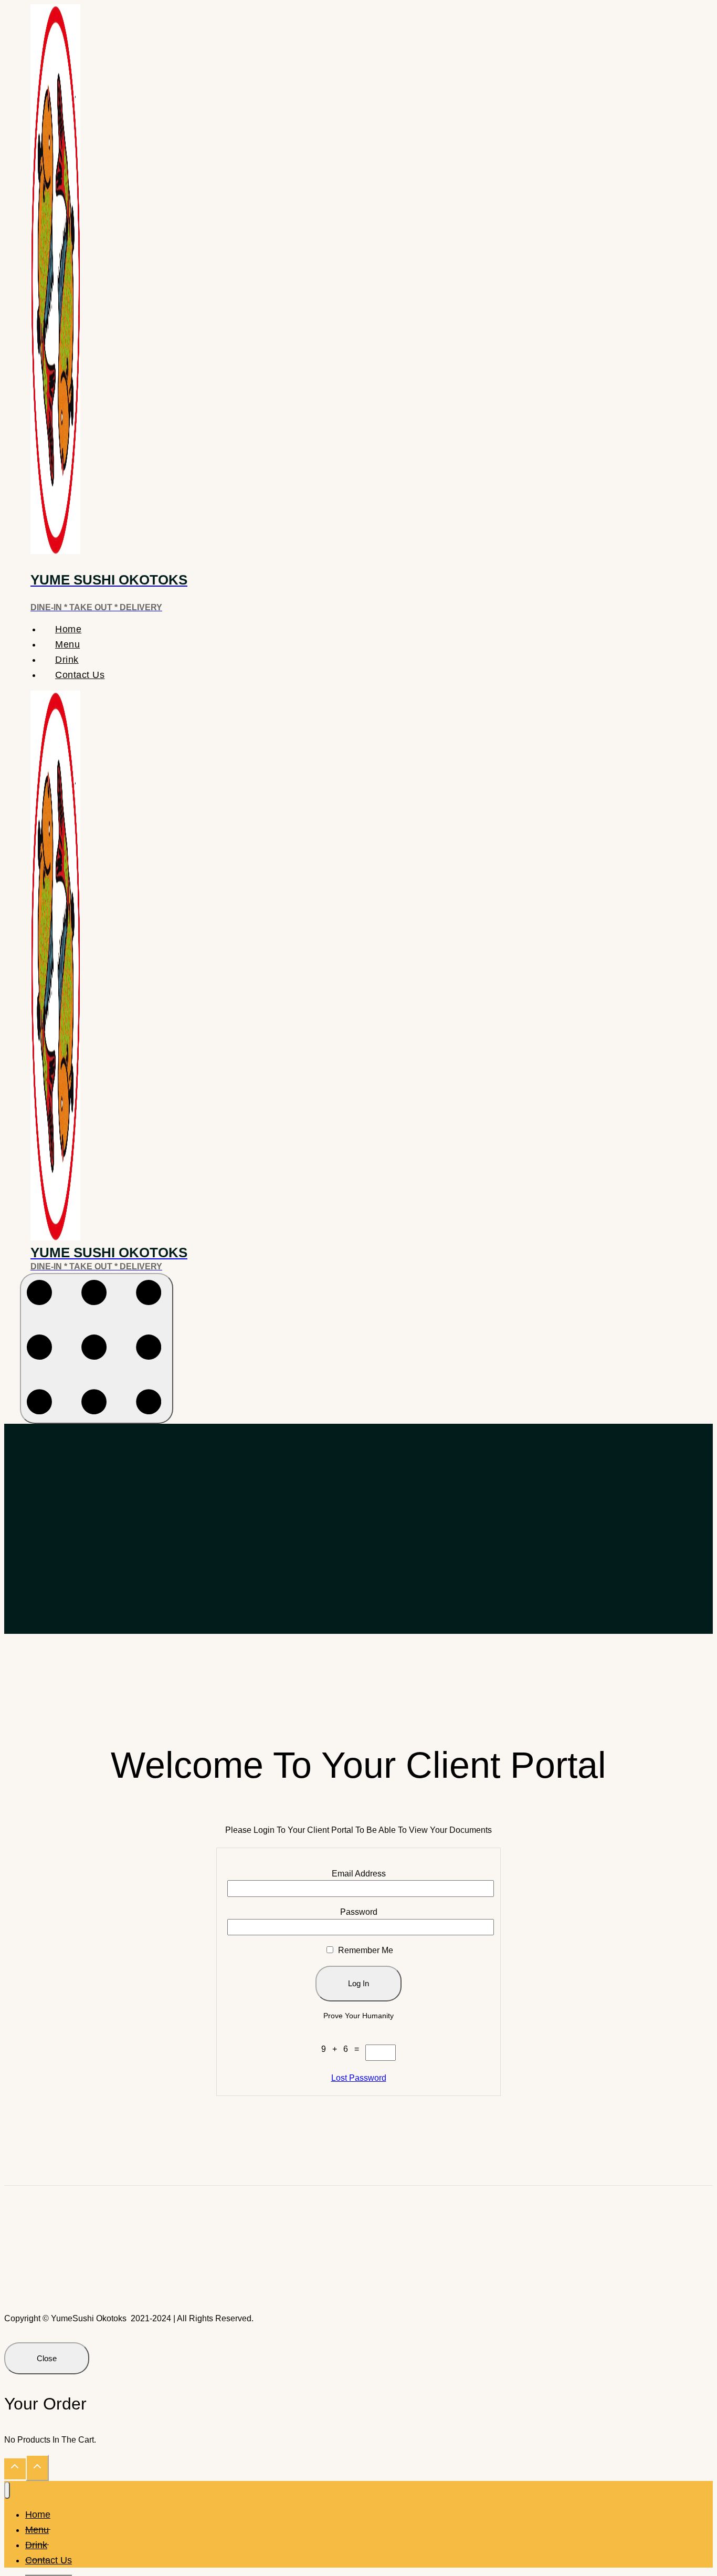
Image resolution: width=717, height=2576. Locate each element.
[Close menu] (7, 2490)
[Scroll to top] (15, 2469)
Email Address (359, 1874)
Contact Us (80, 675)
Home (68, 629)
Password (359, 1912)
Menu (67, 644)
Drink (67, 660)
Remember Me (365, 1950)
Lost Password (359, 2078)
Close (47, 2358)
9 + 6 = (343, 2049)
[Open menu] (97, 1349)
